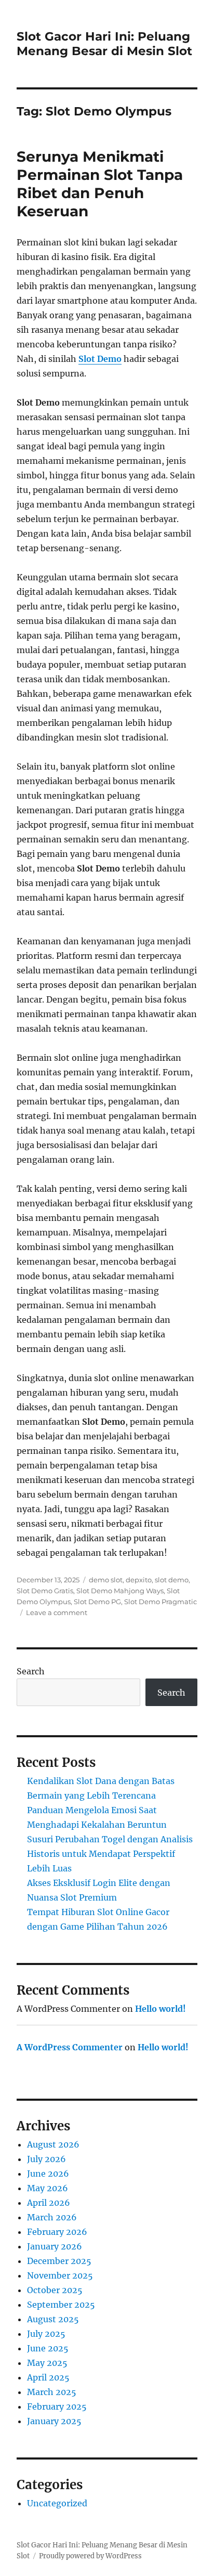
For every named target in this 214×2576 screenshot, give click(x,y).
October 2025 (55, 2290)
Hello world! (160, 2009)
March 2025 (52, 2392)
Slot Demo (100, 359)
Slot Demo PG (97, 1602)
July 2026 (46, 2159)
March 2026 (52, 2217)
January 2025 (54, 2421)
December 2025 (59, 2261)
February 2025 (57, 2406)
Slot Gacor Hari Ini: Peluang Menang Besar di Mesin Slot (104, 44)
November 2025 (60, 2275)
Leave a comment (57, 1612)
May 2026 (48, 2188)
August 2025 (53, 2319)
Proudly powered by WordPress (90, 2556)
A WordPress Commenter (70, 2047)
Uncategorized (57, 2503)
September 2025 (61, 2305)
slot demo (172, 1580)
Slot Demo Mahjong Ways (120, 1591)
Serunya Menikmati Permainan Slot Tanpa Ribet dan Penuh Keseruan (100, 184)
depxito (139, 1580)
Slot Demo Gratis (45, 1591)
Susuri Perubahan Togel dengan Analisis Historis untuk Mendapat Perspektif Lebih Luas (110, 1854)
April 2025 (48, 2377)
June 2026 (48, 2174)
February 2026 (57, 2232)
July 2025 (46, 2334)
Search (31, 1671)
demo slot (106, 1580)
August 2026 (53, 2144)
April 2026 (49, 2203)
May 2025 (47, 2363)
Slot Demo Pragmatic (160, 1602)
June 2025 (48, 2348)
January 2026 (55, 2246)
